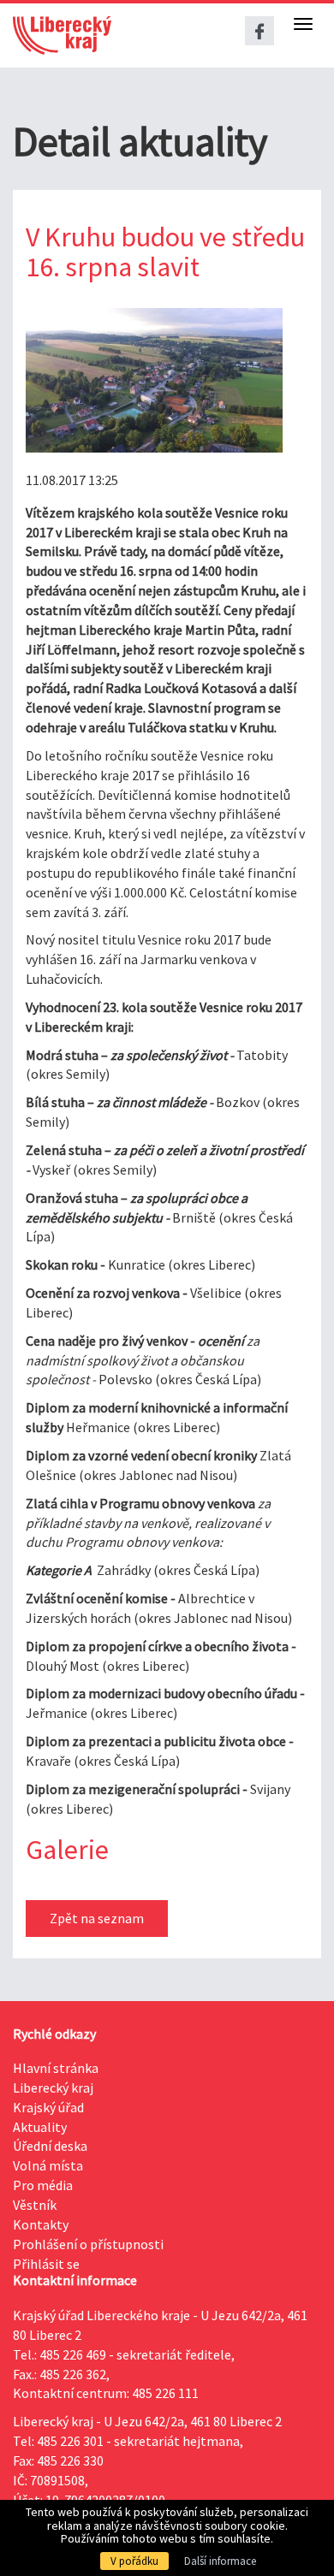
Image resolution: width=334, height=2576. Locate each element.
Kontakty (41, 2224)
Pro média (43, 2185)
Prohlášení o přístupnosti (88, 2244)
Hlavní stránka (56, 2068)
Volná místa (48, 2165)
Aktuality (40, 2127)
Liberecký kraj (53, 2087)
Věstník (35, 2205)
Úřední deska (50, 2146)
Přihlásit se (46, 2264)
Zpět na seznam (97, 1918)
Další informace (220, 2561)
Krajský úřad (48, 2107)
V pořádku (134, 2561)
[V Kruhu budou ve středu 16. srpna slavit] (154, 380)
